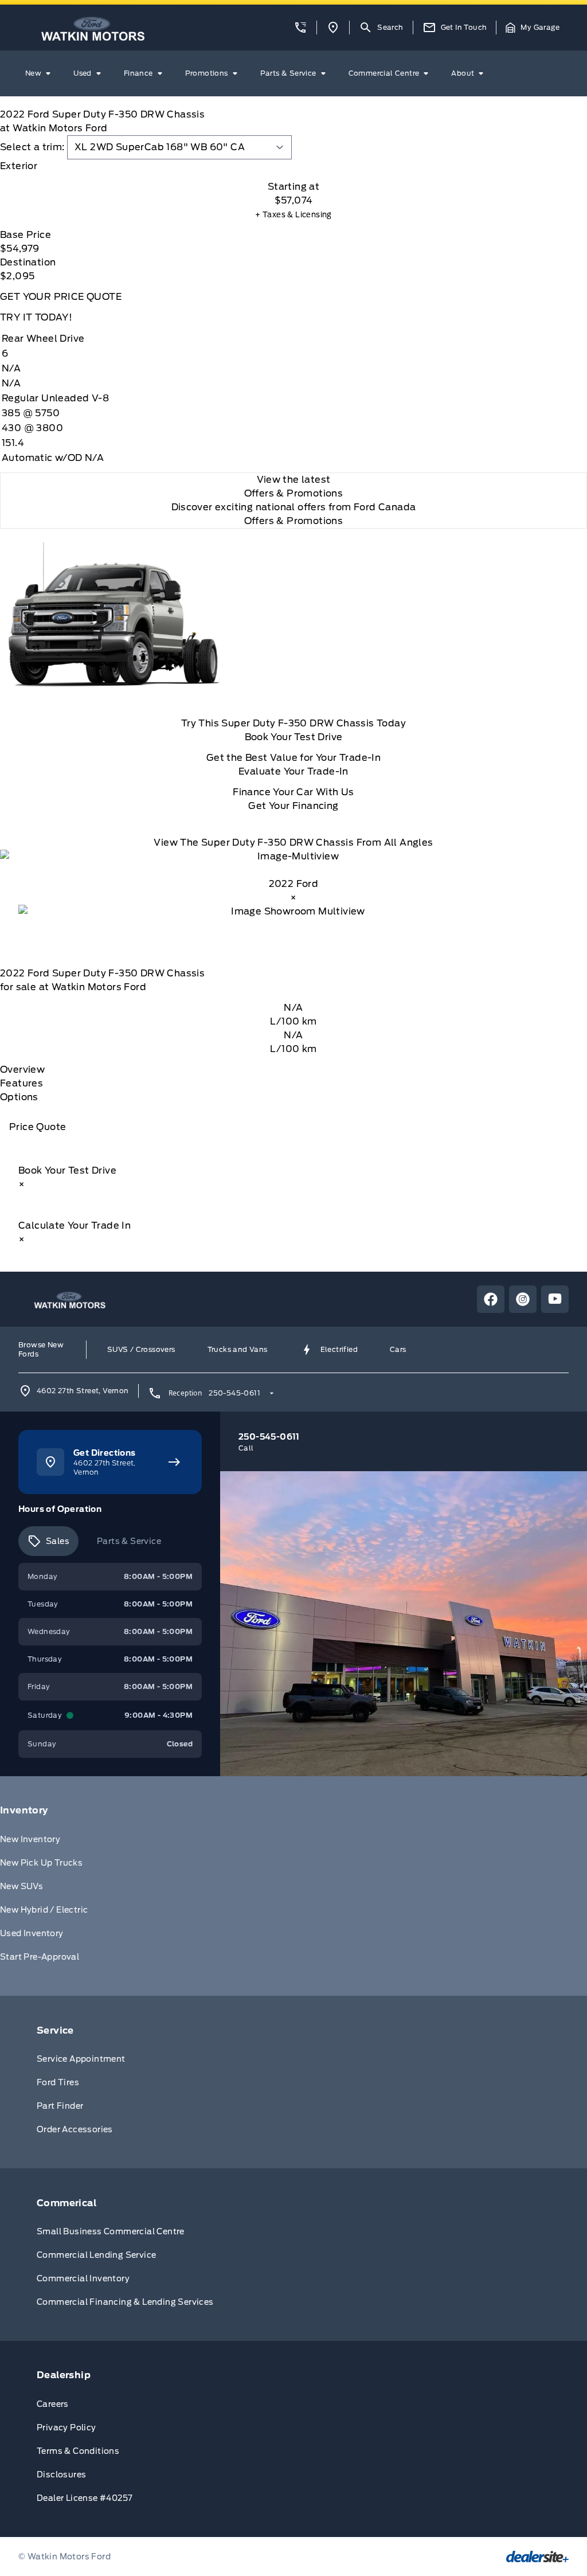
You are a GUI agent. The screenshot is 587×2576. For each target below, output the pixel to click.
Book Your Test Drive (294, 737)
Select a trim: (32, 147)
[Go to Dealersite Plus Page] (537, 2557)
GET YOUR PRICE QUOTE (61, 297)
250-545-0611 (234, 1393)
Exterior (19, 166)
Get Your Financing (293, 806)
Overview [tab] (22, 1070)
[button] (300, 28)
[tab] (293, 166)
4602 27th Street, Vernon (83, 1391)
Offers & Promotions (294, 521)
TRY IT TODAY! (36, 317)
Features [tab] (21, 1083)
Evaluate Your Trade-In (293, 771)
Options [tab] (19, 1097)
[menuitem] (40, 73)
